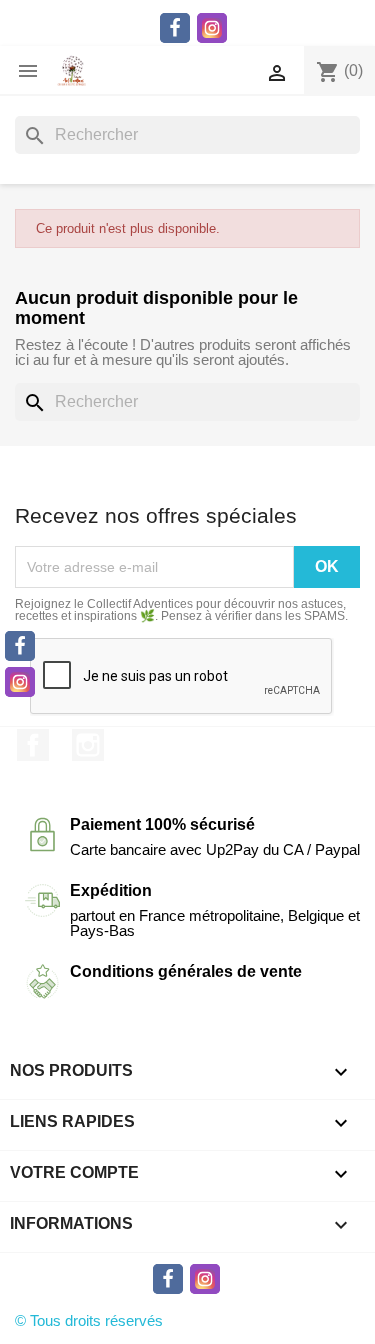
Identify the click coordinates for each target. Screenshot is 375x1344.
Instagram (88, 745)
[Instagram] (20, 682)
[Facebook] (20, 646)
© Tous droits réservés (89, 1320)
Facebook (33, 745)
